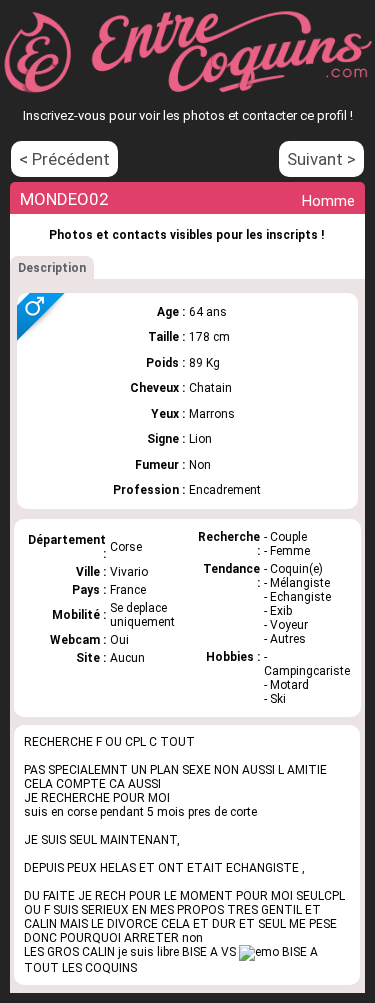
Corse (126, 547)
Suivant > (321, 159)
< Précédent (64, 159)
